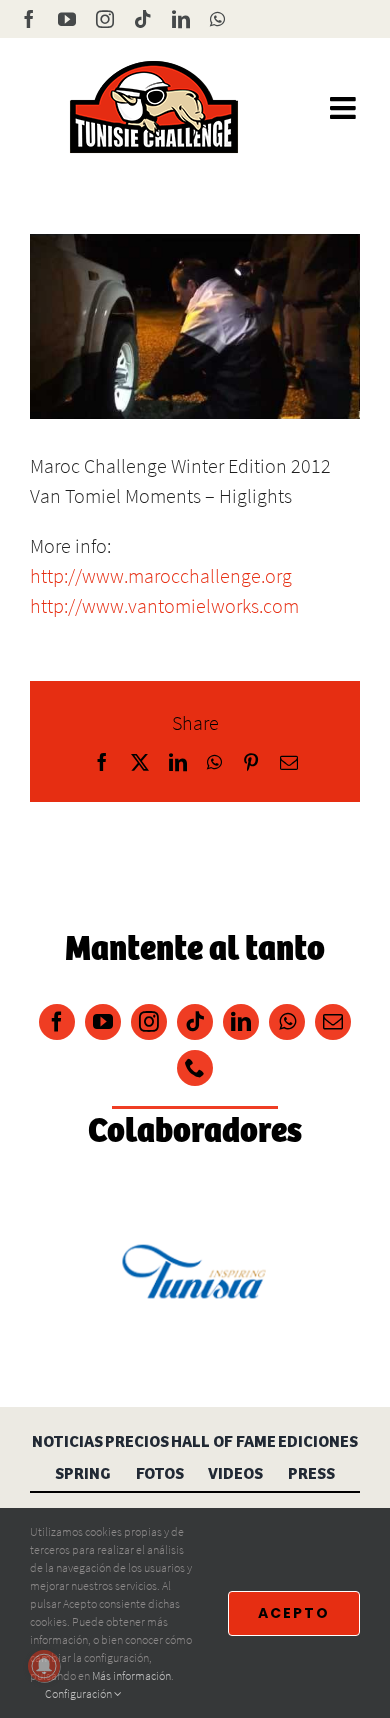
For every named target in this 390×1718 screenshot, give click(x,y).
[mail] (333, 1022)
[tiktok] (195, 1022)
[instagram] (149, 1022)
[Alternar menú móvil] (345, 108)
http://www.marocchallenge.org (161, 575)
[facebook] (57, 1022)
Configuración (79, 1693)
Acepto (294, 1613)
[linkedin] (241, 1022)
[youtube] (103, 1022)
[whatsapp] (287, 1022)
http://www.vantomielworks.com (164, 605)
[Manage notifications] (44, 1666)
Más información (131, 1675)
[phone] (195, 1068)
